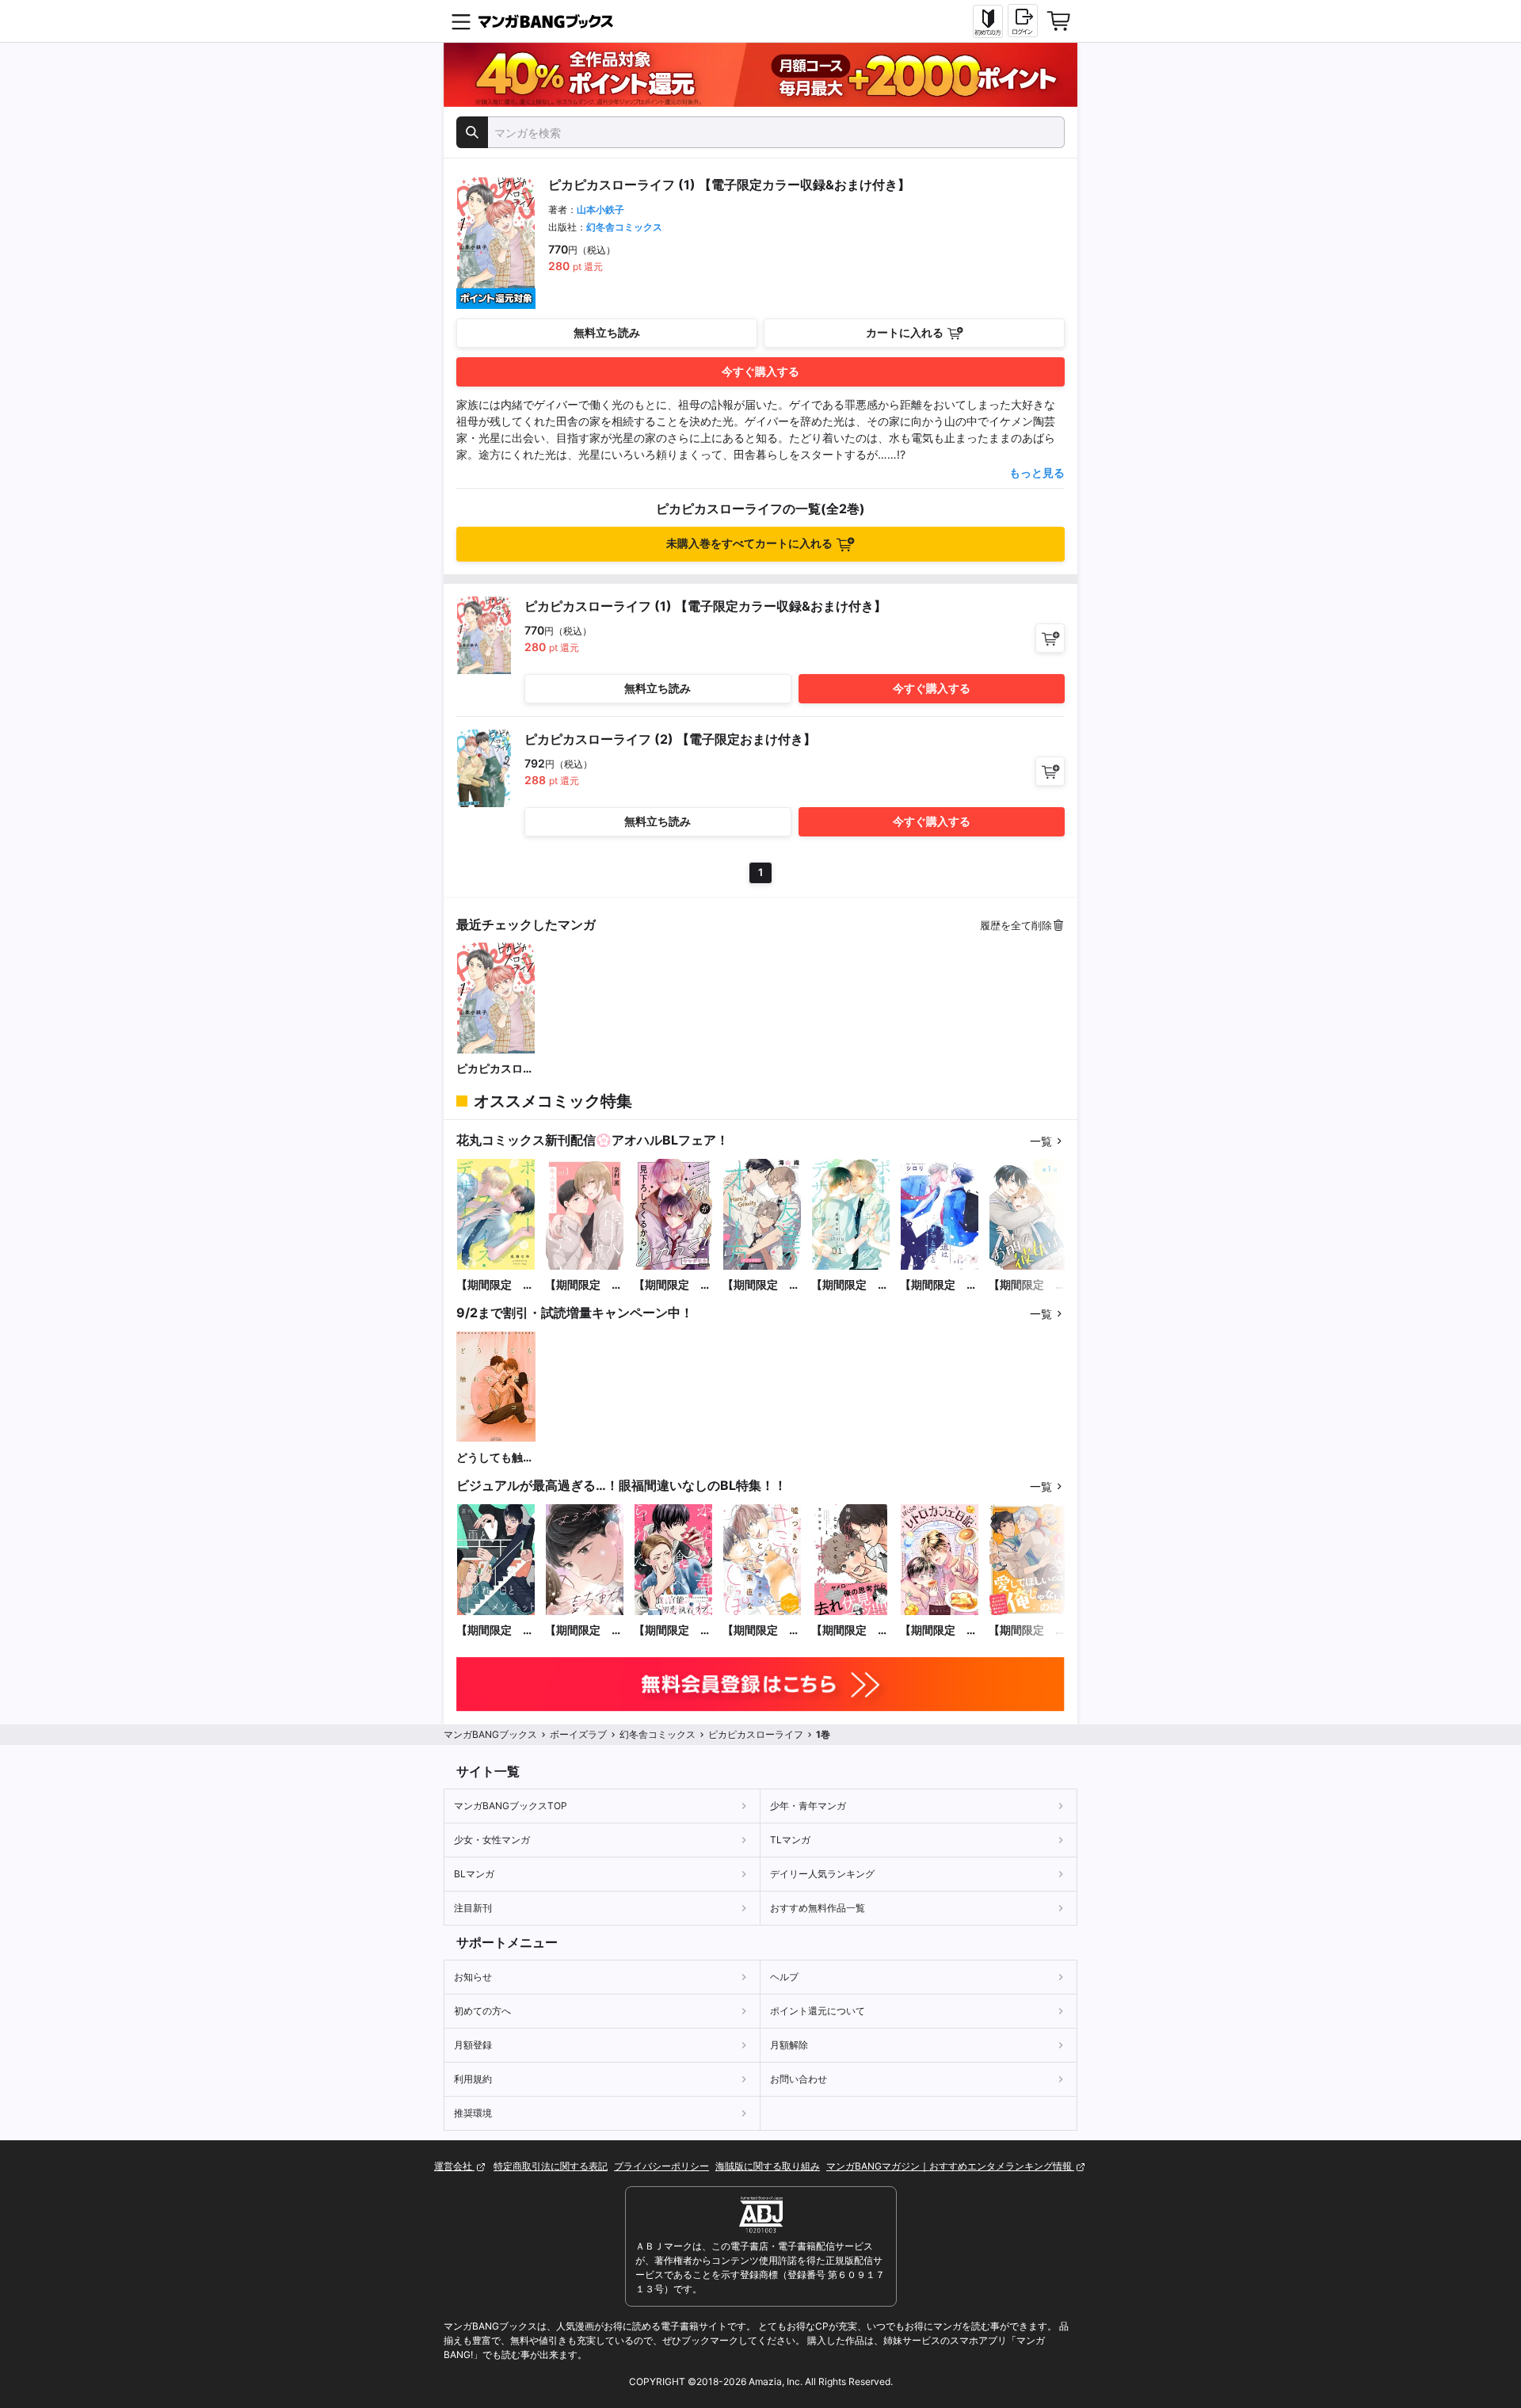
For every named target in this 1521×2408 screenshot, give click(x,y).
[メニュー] (461, 21)
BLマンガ (474, 1874)
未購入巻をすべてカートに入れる (749, 543)
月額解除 (789, 2045)
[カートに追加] (1050, 638)
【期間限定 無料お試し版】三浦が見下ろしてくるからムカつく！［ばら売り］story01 (673, 1285)
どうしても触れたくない (495, 1458)
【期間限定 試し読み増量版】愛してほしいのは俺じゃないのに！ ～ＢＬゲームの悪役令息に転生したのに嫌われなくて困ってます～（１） (1027, 1631)
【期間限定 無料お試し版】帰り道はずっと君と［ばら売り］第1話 (939, 1285)
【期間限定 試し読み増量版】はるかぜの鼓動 (584, 1631)
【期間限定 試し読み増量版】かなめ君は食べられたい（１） (673, 1631)
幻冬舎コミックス (624, 227)
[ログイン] (1023, 21)
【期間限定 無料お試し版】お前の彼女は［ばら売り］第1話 (1027, 1285)
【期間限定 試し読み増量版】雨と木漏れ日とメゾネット (495, 1631)
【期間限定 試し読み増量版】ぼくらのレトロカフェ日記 (939, 1631)
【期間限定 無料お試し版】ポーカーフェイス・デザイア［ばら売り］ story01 (850, 1285)
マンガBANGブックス (490, 1734)
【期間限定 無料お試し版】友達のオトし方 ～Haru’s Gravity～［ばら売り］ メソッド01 (761, 1285)
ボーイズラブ (578, 1734)
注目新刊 (473, 1908)
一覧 (1041, 1141)
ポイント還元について (818, 2011)
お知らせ (473, 1977)
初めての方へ (482, 2011)
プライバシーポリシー (661, 2166)
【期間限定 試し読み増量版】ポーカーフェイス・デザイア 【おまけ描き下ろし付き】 (495, 1285)
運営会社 (454, 2166)
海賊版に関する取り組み (768, 2166)
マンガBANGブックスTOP (511, 1806)
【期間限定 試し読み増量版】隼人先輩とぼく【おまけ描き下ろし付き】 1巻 (584, 1285)
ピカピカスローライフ (495, 1069)
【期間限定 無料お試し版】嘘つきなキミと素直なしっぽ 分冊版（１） (761, 1631)
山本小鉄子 (600, 210)
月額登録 (473, 2045)
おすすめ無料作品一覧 (818, 1908)
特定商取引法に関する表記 (551, 2166)
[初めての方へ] (988, 21)
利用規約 (473, 2079)
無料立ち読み (607, 332)
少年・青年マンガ (808, 1806)
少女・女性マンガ (492, 1840)
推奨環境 (473, 2113)
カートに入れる (905, 332)
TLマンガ (790, 1840)
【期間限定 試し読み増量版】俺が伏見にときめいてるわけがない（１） (850, 1631)
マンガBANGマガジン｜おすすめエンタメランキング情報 (950, 2166)
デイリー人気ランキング (822, 1874)
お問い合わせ (799, 2079)
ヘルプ (784, 1977)
